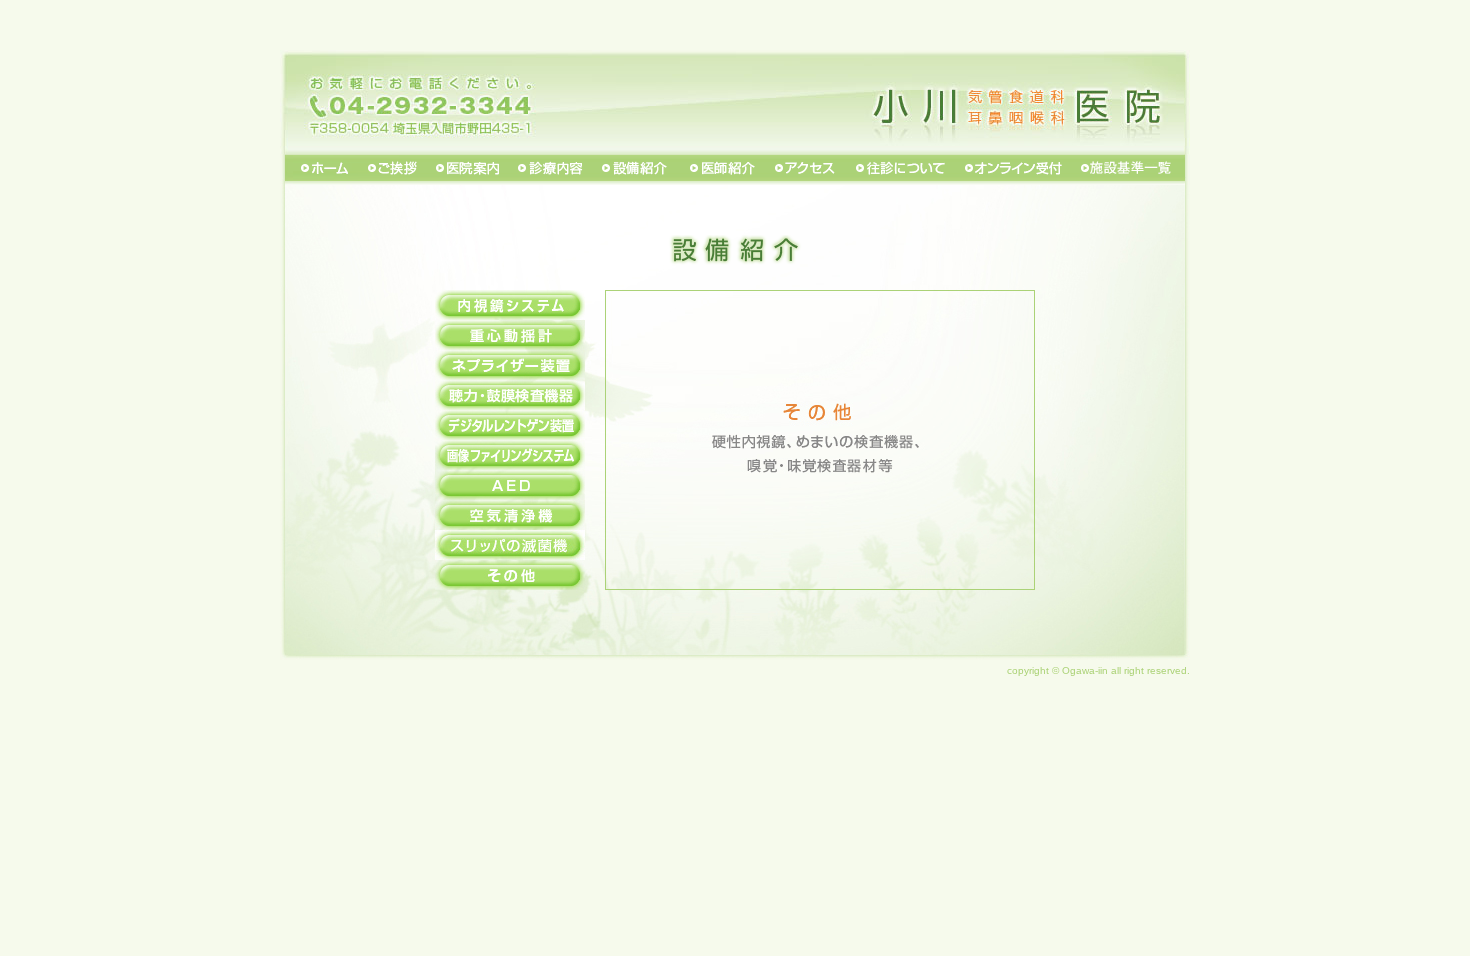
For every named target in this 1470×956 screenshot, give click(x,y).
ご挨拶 (394, 170)
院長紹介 (721, 170)
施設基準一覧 (1130, 170)
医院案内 (469, 170)
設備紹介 (635, 170)
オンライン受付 (1013, 170)
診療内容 (551, 170)
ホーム (320, 170)
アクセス (804, 170)
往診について (900, 170)
